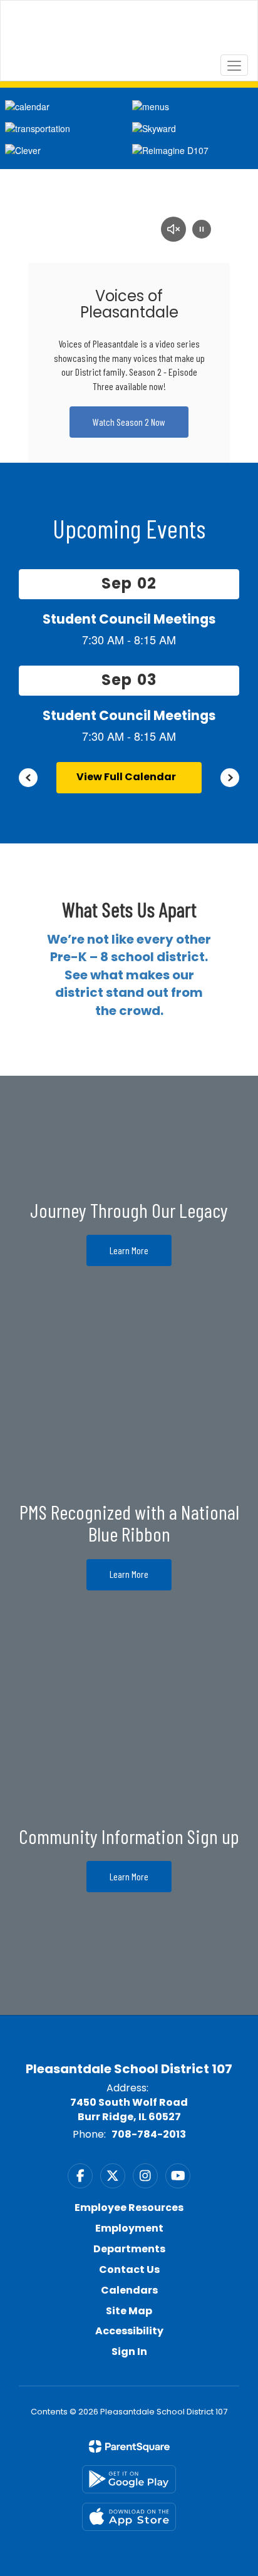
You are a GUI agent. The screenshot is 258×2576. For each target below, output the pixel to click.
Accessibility (129, 2331)
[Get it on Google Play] (129, 2479)
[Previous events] (28, 778)
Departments (129, 2249)
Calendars (129, 2290)
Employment (129, 2228)
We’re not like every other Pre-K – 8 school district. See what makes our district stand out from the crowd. (129, 975)
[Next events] (230, 778)
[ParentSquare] (129, 2446)
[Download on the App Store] (129, 2517)
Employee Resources (129, 2208)
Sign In (129, 2352)
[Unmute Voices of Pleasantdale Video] (173, 230)
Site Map (129, 2311)
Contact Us (129, 2269)
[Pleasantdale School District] (129, 31)
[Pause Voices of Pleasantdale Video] (202, 230)
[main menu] (234, 65)
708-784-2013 (149, 2134)
